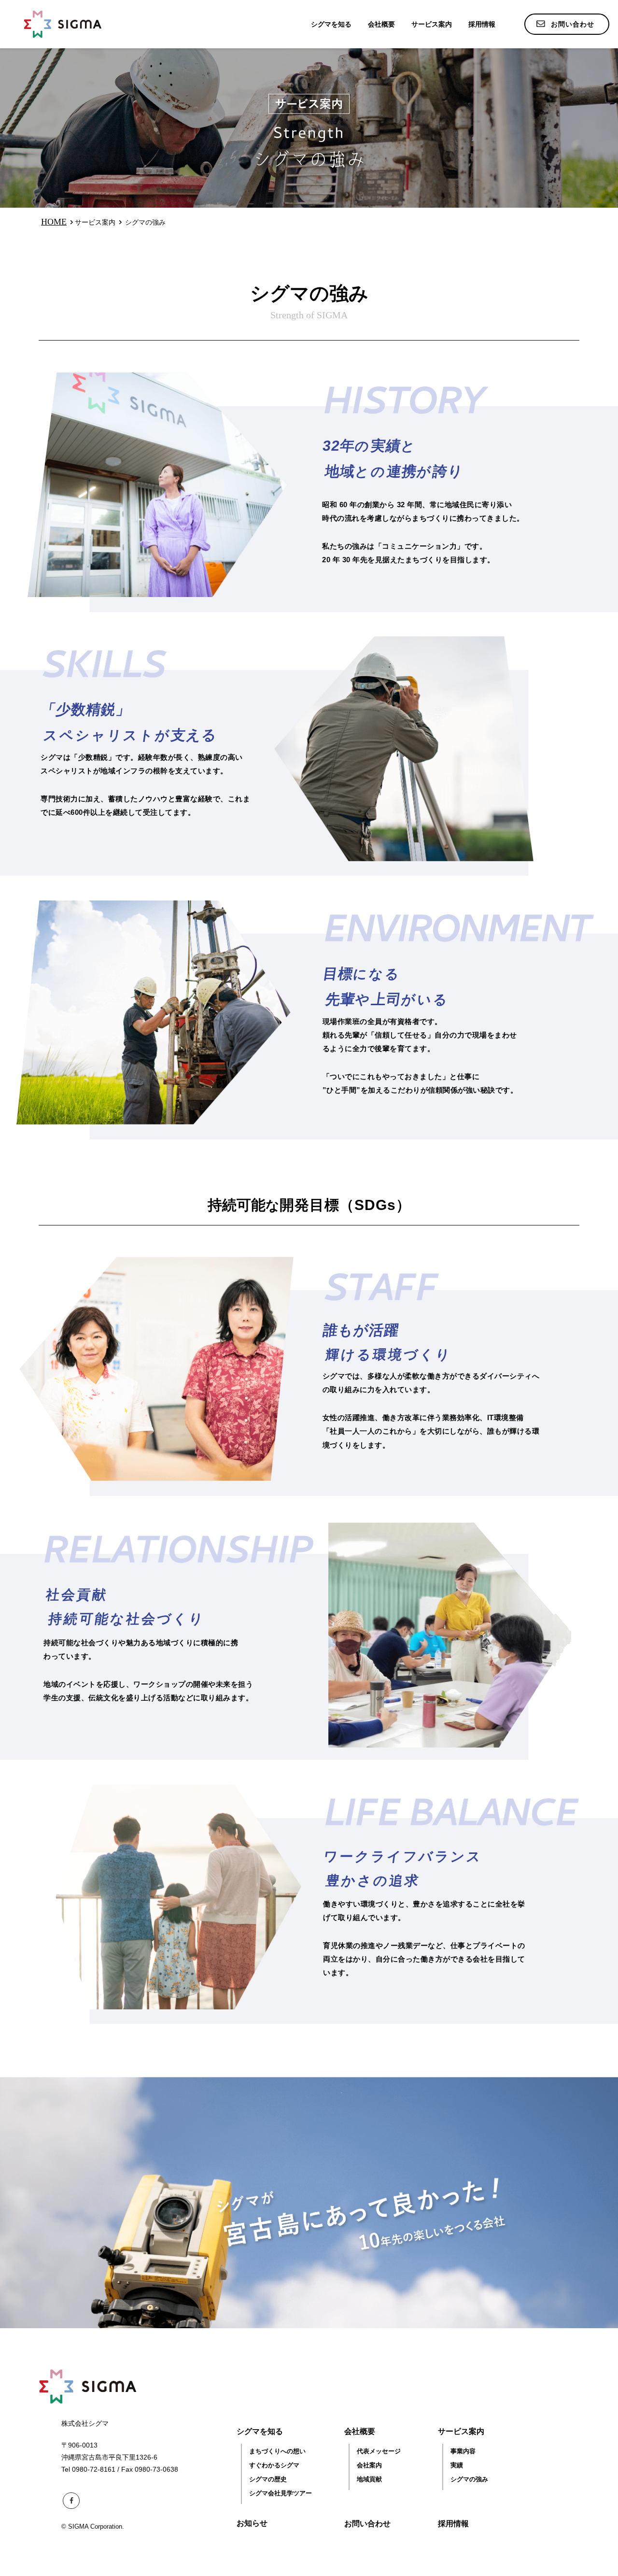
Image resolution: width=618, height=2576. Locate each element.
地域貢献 (369, 2479)
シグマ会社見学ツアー (281, 2493)
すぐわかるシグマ (274, 2465)
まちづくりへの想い (277, 2451)
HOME (54, 222)
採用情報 (482, 24)
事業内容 (463, 2451)
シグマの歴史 (268, 2479)
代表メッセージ (379, 2451)
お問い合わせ (367, 2524)
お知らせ (252, 2523)
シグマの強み (469, 2479)
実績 (457, 2465)
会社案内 (369, 2465)
